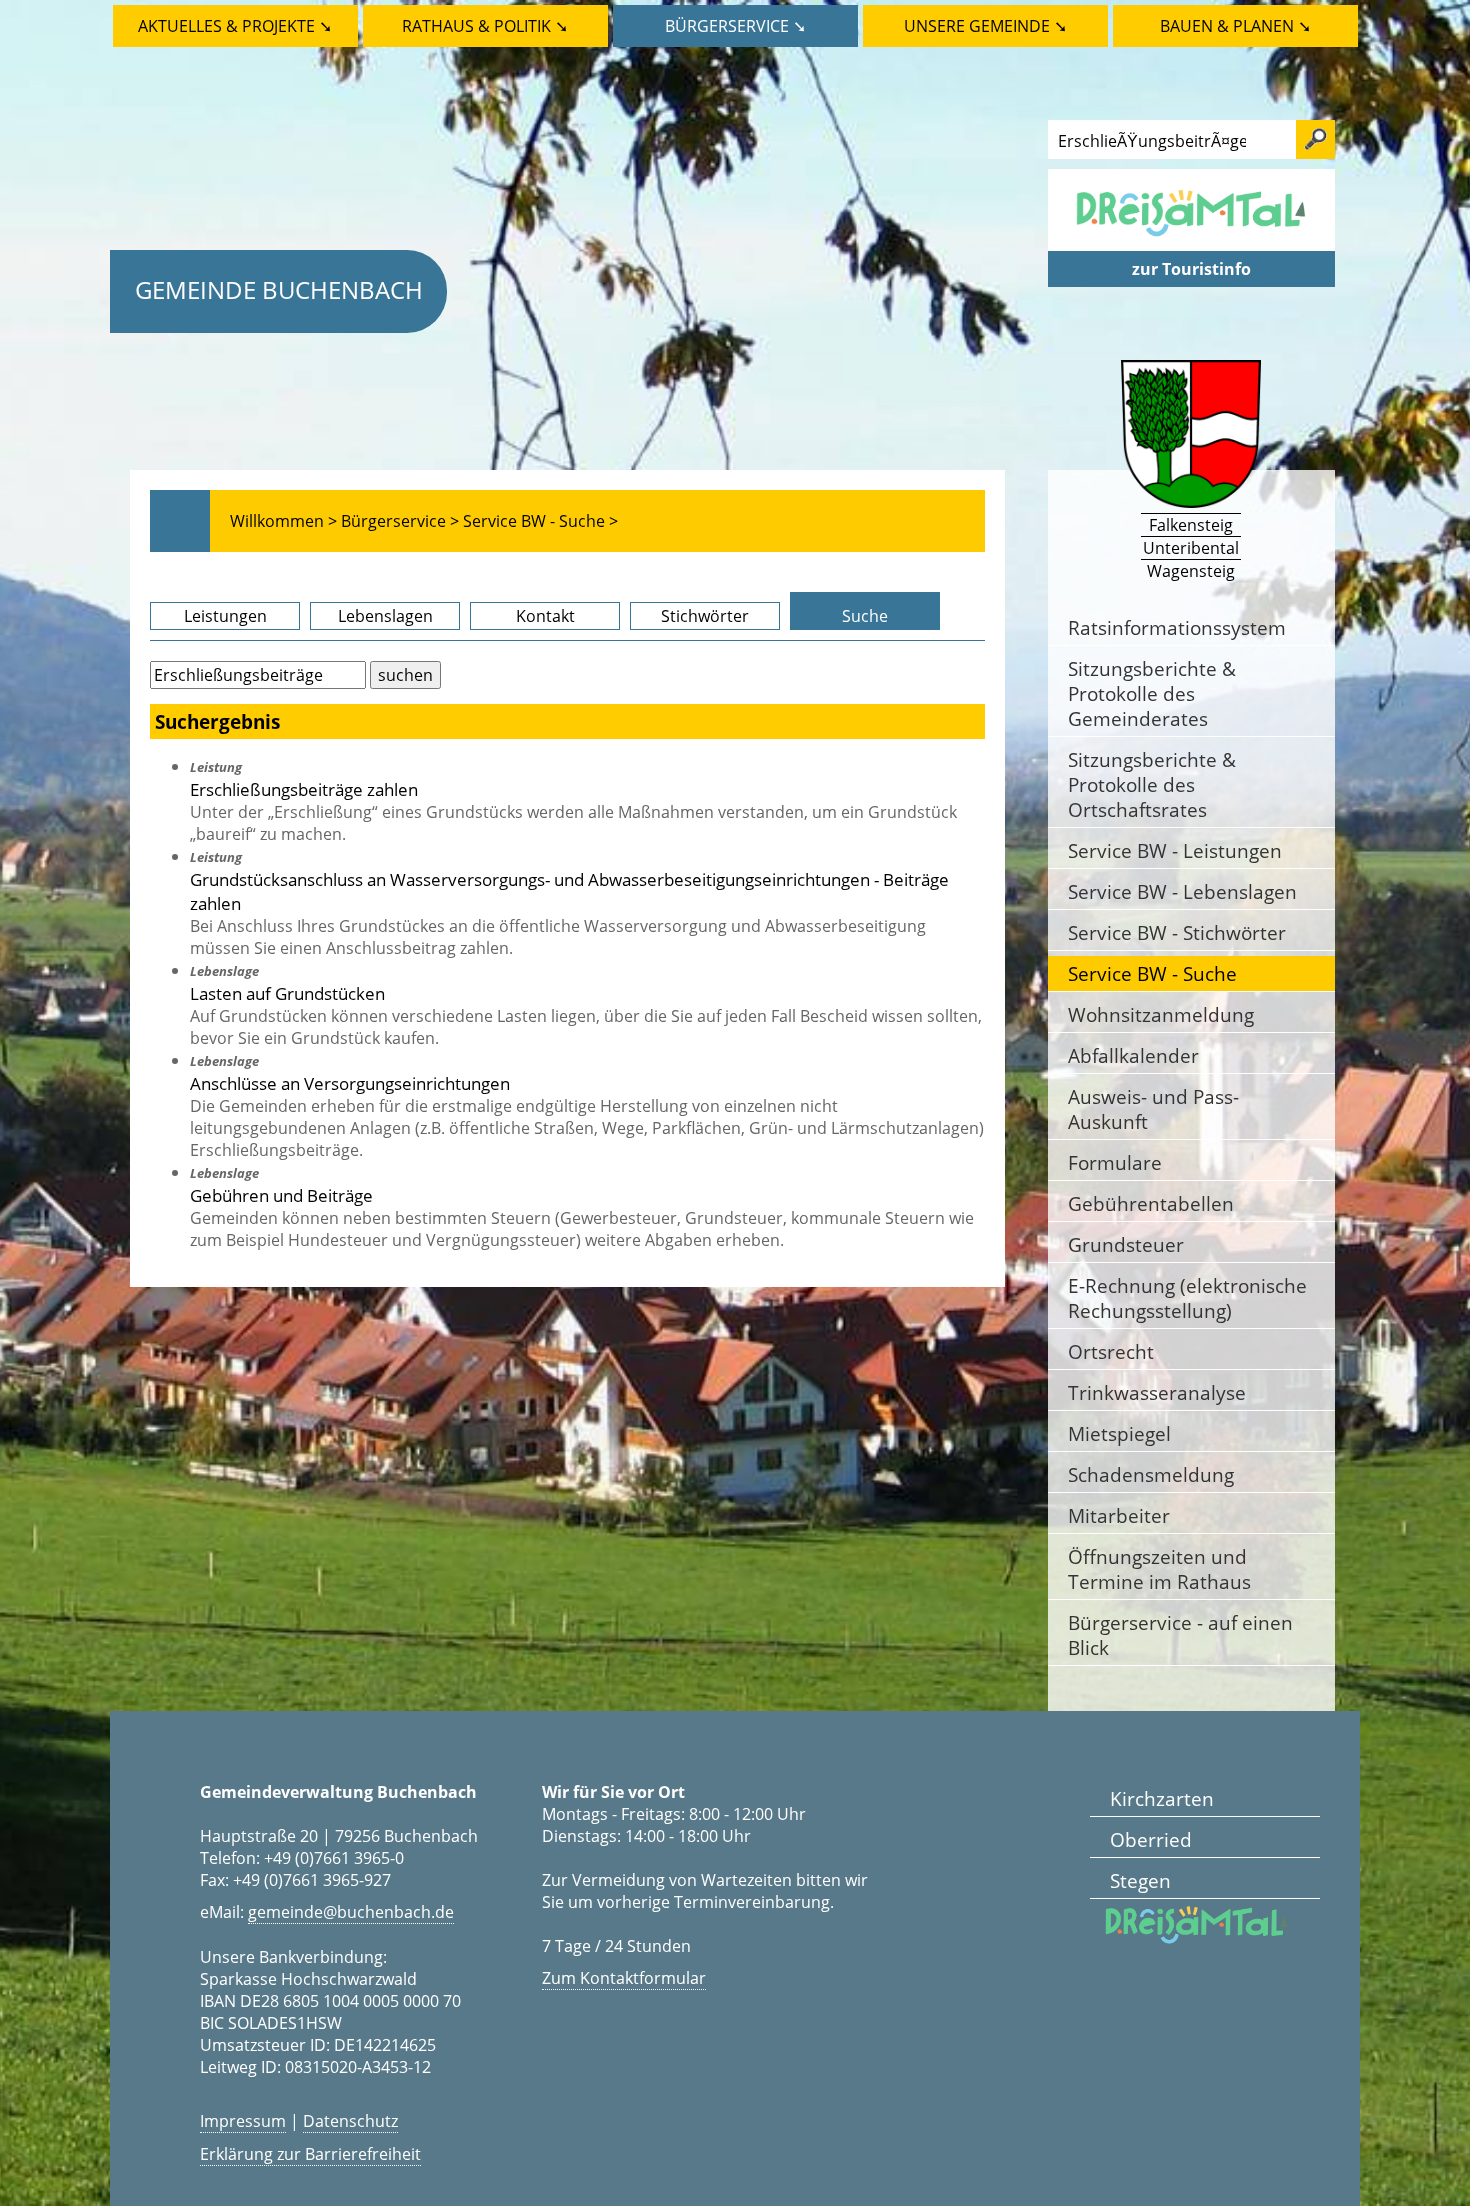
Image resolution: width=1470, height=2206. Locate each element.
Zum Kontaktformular (624, 1978)
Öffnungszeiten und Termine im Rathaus (1159, 1569)
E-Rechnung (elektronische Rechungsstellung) (1187, 1298)
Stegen (1140, 1880)
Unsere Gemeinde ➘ (985, 26)
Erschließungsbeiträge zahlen (304, 789)
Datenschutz (350, 2121)
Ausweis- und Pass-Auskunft (1153, 1109)
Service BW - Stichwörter (1177, 932)
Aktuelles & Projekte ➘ (235, 26)
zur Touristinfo (1191, 269)
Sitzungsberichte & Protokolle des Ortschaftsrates (1152, 784)
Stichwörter (705, 616)
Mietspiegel (1119, 1433)
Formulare (1115, 1162)
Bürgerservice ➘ (735, 26)
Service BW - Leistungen (1175, 850)
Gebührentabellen (1151, 1203)
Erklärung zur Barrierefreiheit (310, 2154)
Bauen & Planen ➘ (1235, 26)
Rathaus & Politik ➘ (485, 26)
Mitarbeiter (1119, 1515)
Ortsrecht (1111, 1351)
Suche (865, 616)
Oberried (1151, 1839)
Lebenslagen (385, 616)
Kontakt (545, 616)
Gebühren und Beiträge (281, 1195)
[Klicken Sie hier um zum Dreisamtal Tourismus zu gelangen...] (1191, 240)
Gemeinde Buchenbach (279, 289)
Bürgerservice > (400, 521)
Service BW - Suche (1152, 973)
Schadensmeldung (1151, 1474)
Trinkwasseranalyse (1157, 1392)
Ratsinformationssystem (1177, 627)
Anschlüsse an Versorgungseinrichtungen (350, 1083)
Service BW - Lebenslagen (1182, 891)
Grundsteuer (1126, 1244)
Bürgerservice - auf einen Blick (1180, 1635)
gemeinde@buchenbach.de (351, 1912)
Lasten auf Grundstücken (287, 993)
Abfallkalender (1133, 1055)
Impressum (243, 2121)
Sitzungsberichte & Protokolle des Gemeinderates (1152, 693)
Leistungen (225, 616)
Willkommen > (283, 521)
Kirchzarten (1162, 1798)
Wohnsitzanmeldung (1161, 1014)
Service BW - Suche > (540, 521)
